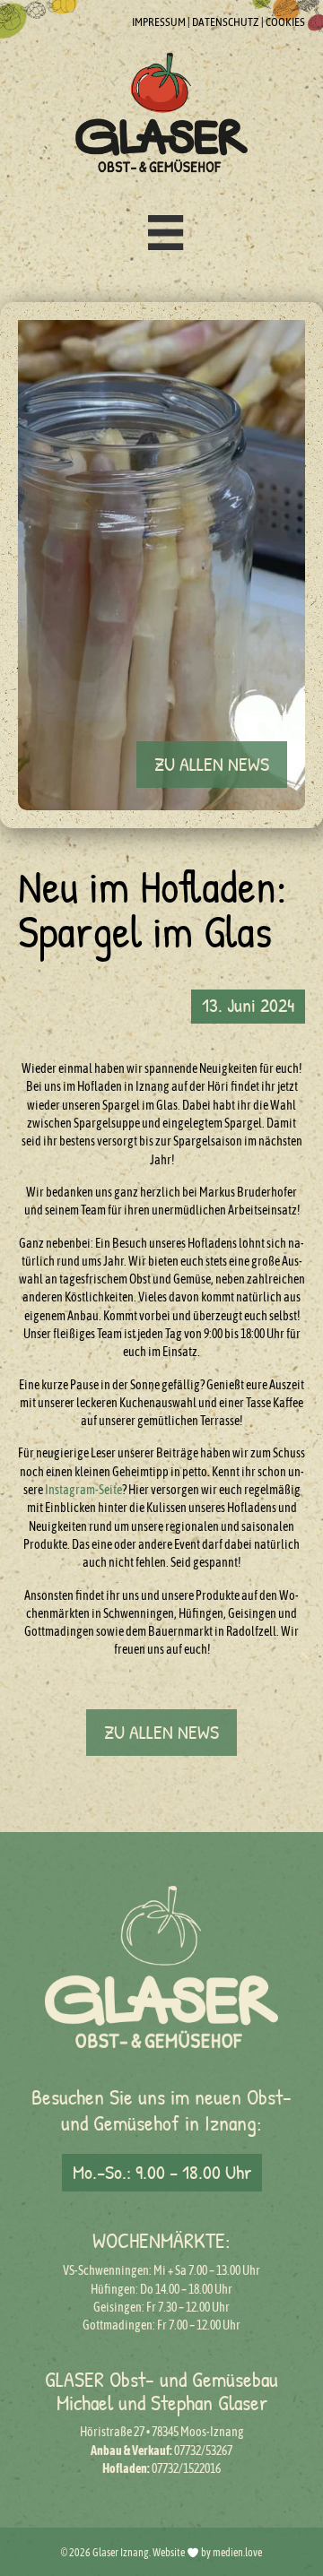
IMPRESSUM (159, 22)
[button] (212, 765)
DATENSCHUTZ (226, 22)
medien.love (237, 2553)
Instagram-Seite (83, 1490)
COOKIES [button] (285, 22)
